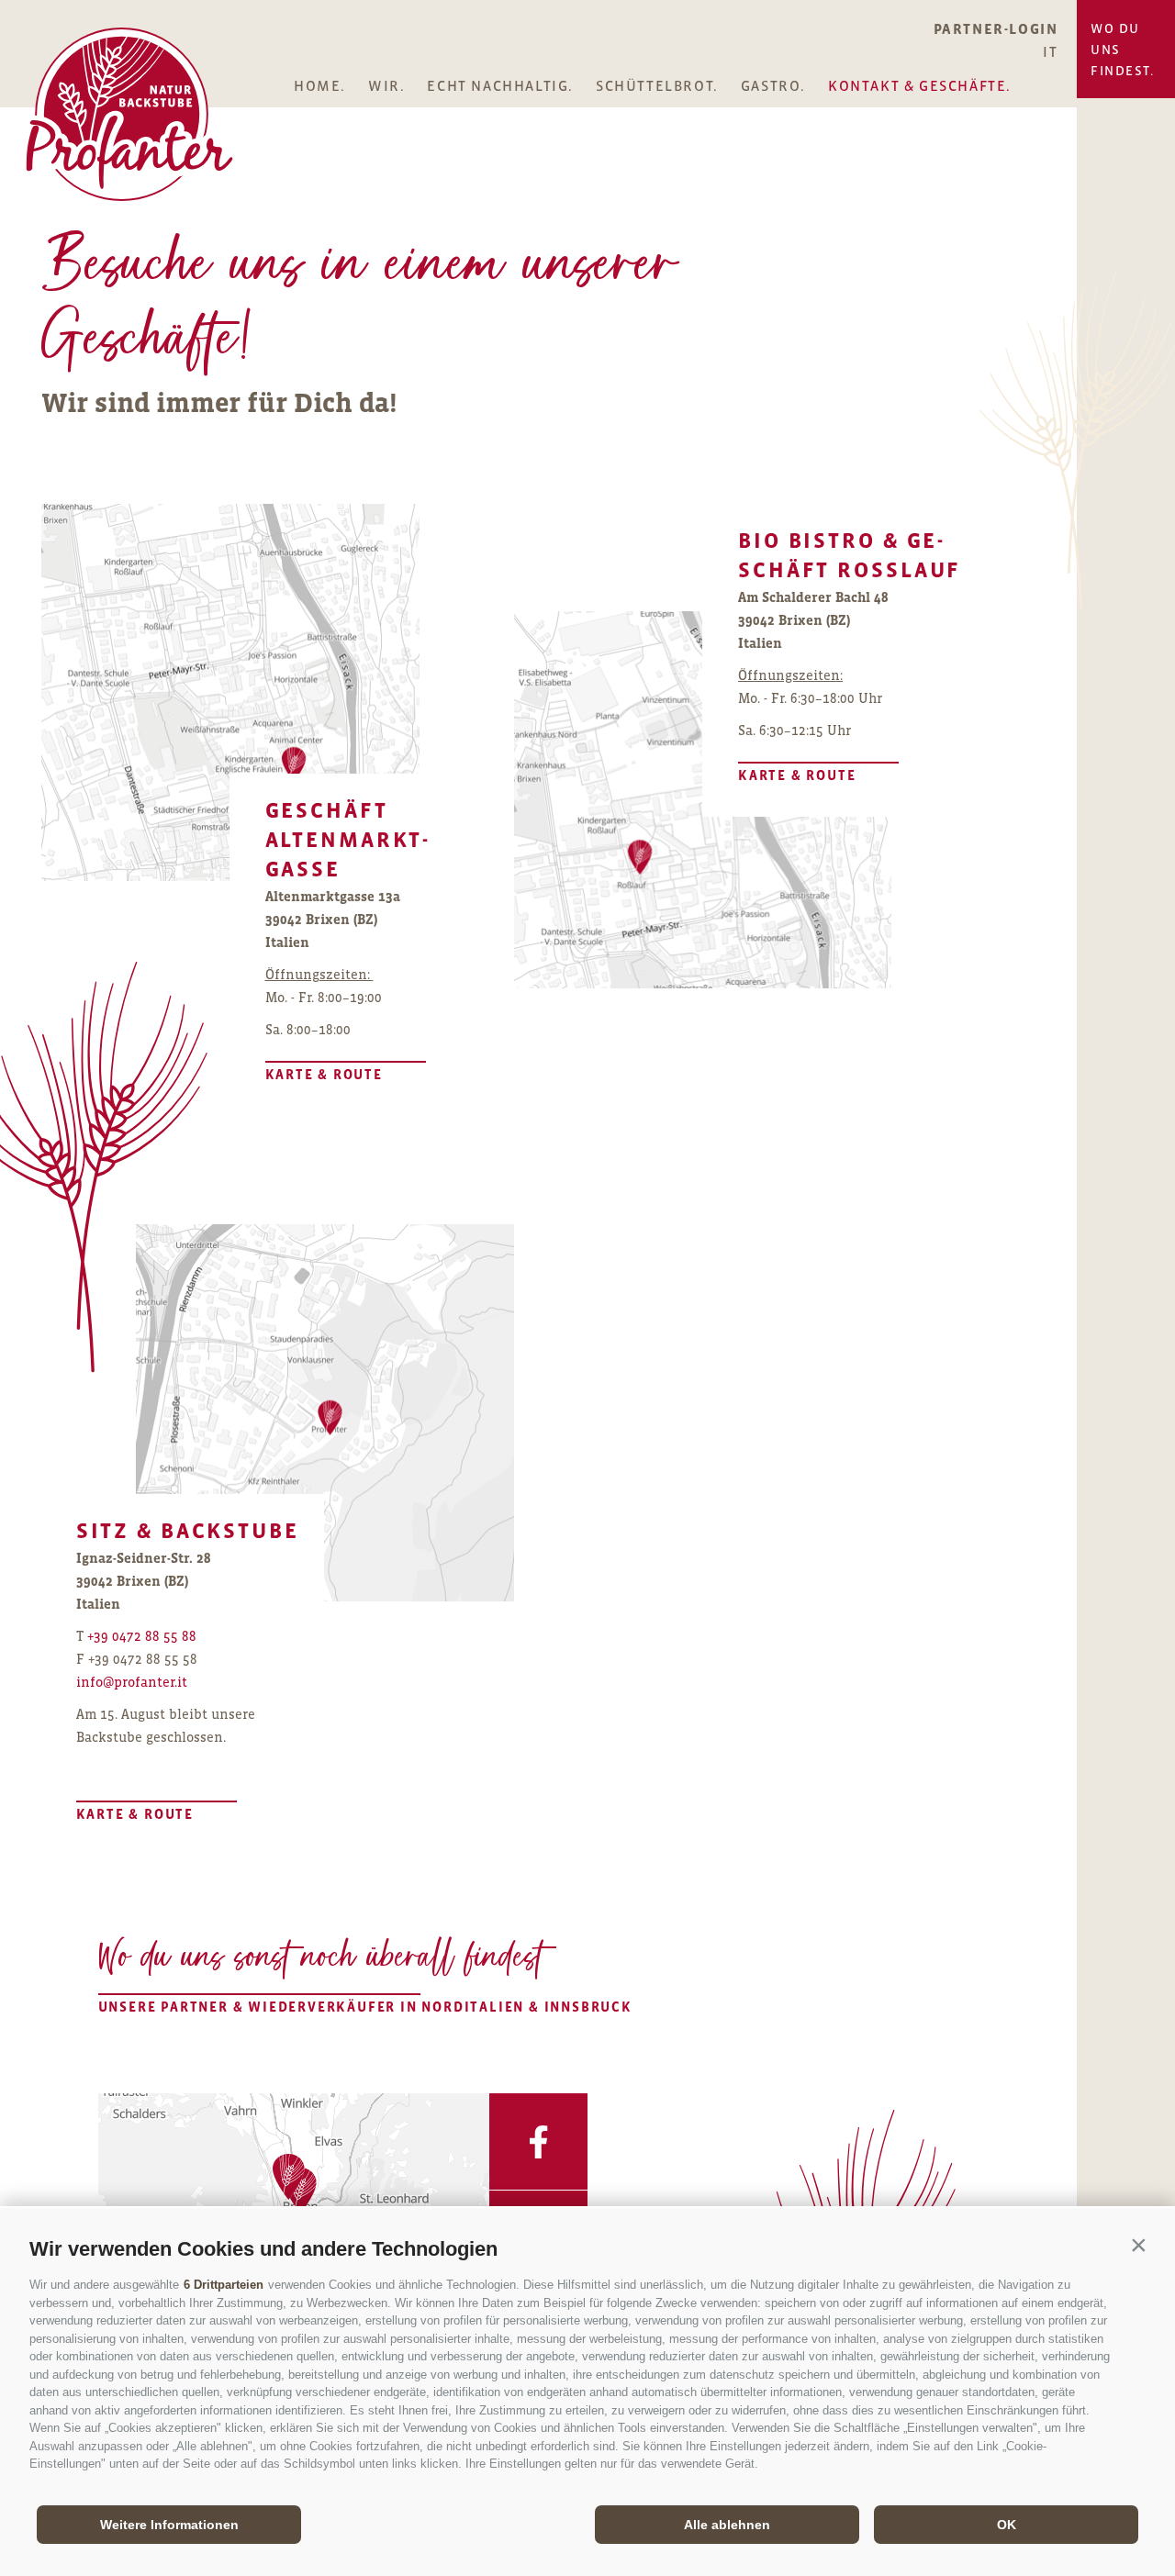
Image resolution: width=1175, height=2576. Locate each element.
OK (1007, 2525)
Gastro (771, 86)
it (1050, 51)
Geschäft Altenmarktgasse (347, 839)
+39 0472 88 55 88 (142, 1636)
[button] (1138, 2245)
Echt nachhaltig (498, 86)
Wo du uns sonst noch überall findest (321, 1960)
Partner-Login (996, 28)
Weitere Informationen (169, 2525)
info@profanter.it (132, 1682)
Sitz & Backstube (188, 1530)
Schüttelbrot (655, 86)
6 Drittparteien (224, 2285)
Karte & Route (324, 1074)
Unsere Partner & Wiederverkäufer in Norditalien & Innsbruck (259, 2007)
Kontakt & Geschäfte (917, 86)
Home (317, 86)
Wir (384, 86)
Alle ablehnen (727, 2525)
